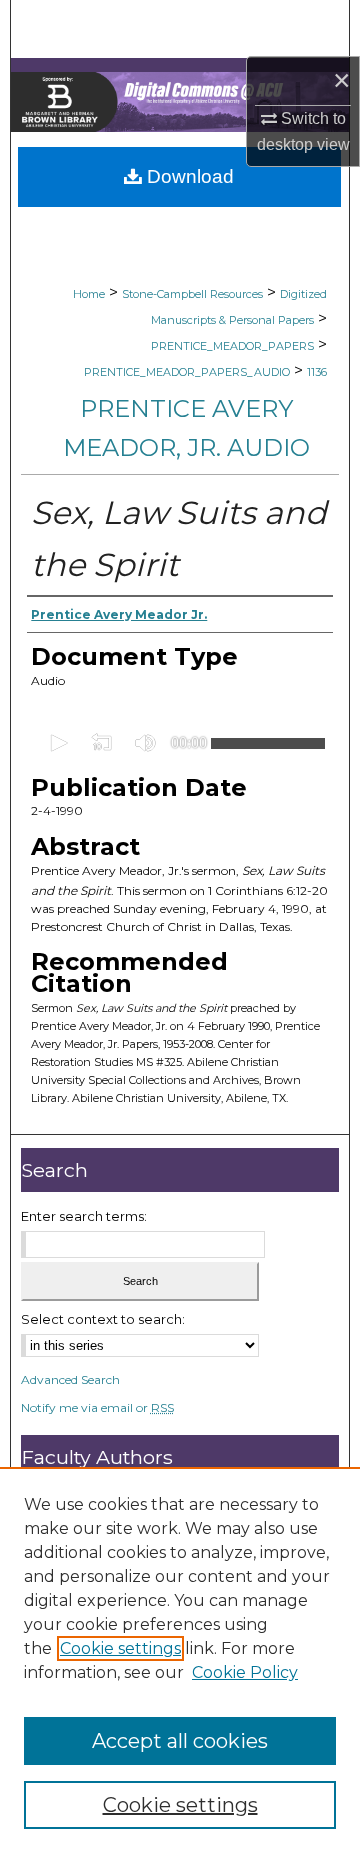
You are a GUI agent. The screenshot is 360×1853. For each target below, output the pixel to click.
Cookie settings (120, 1648)
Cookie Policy (245, 1672)
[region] (180, 1660)
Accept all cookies (180, 1741)
